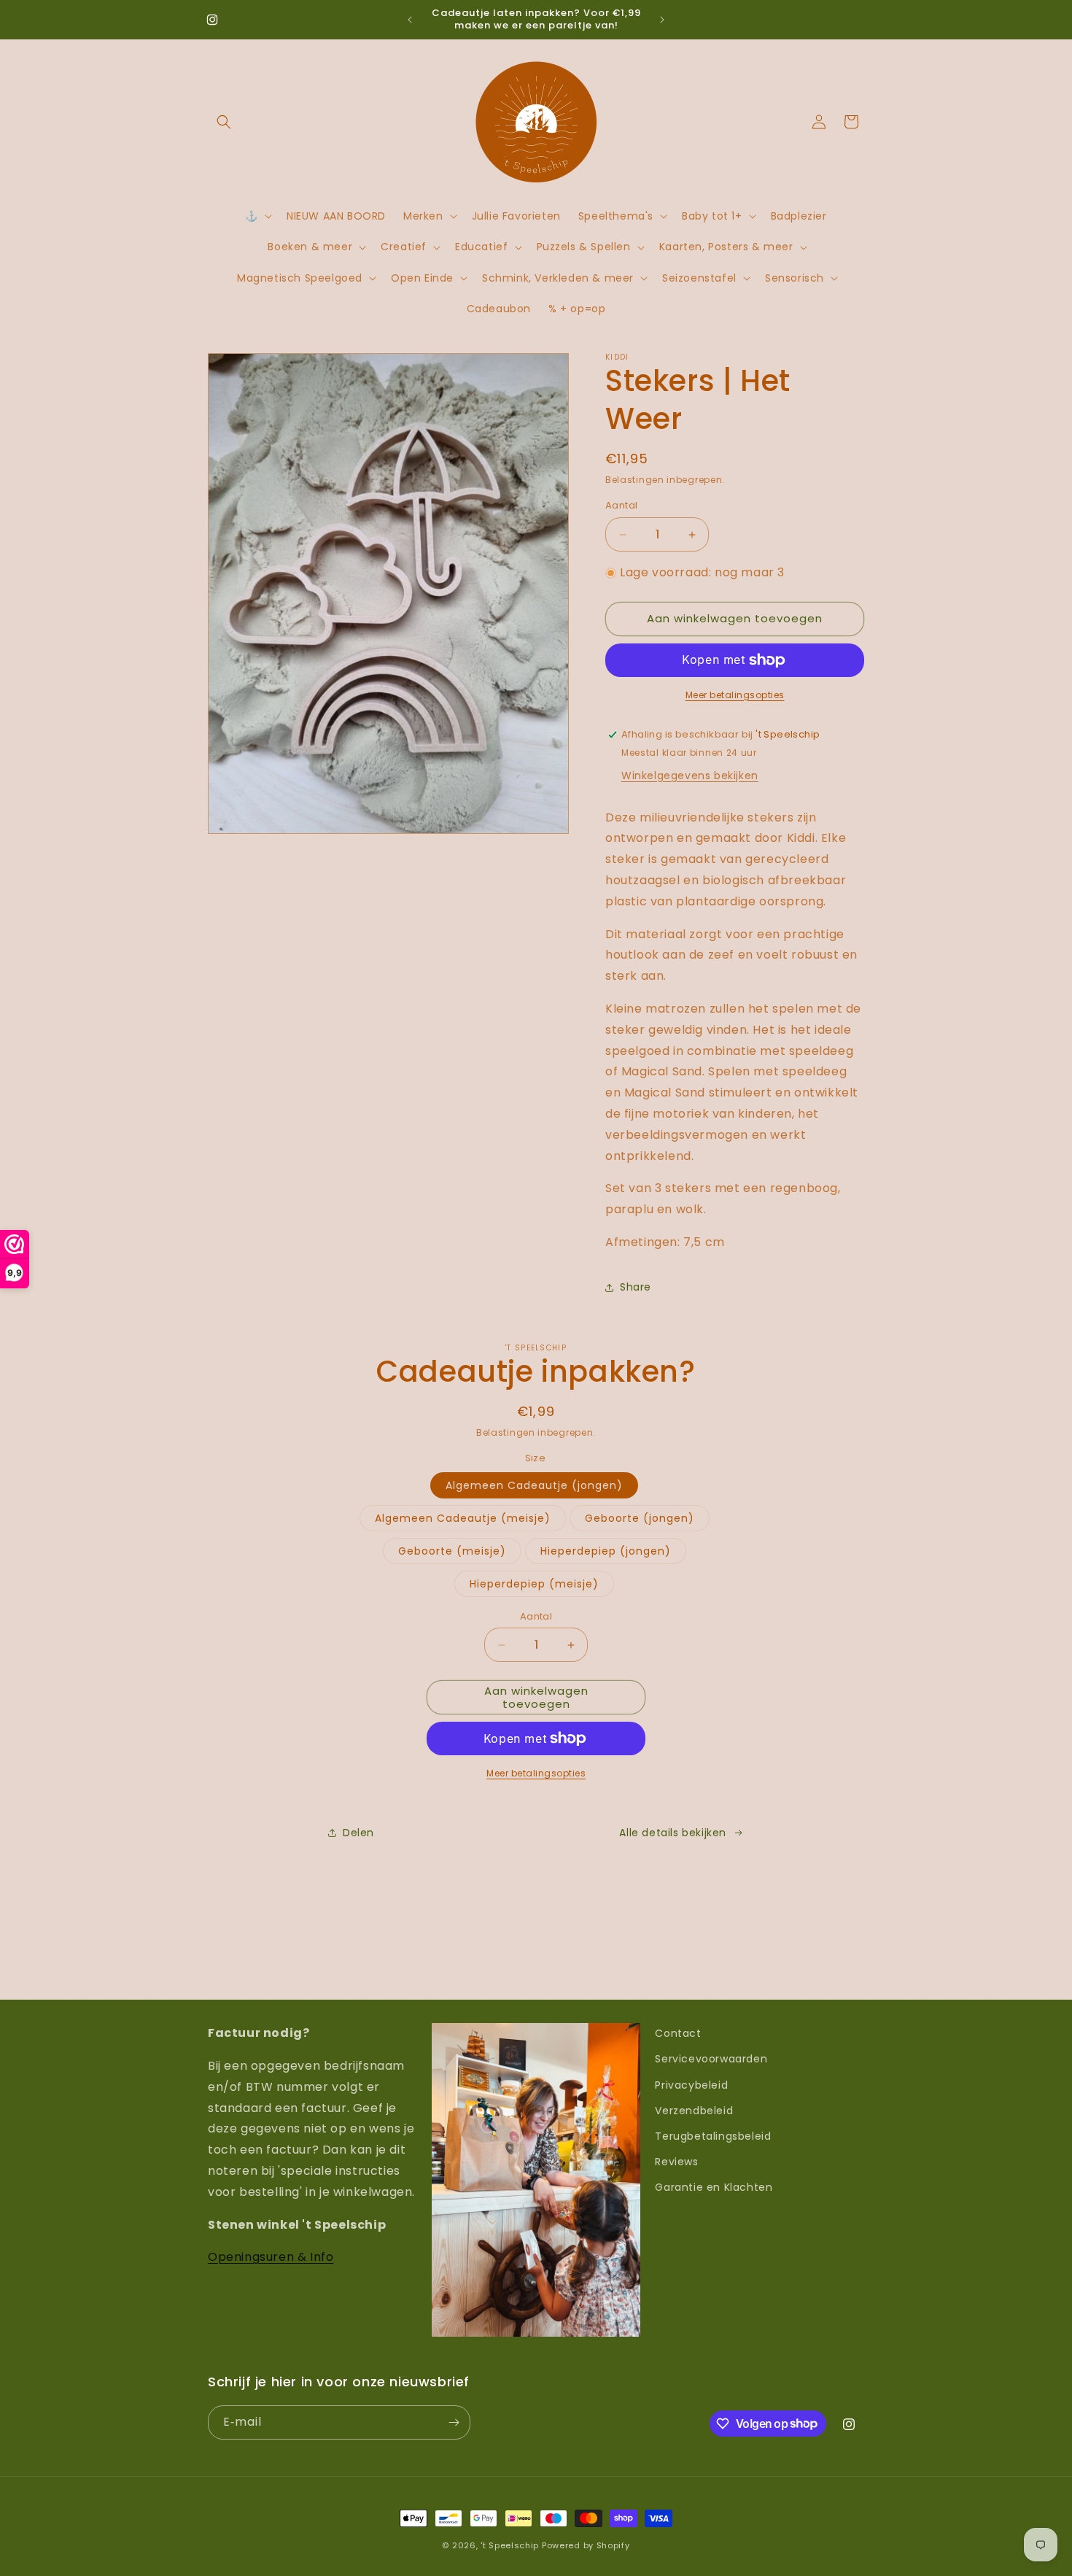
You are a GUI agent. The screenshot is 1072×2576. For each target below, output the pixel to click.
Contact (678, 2033)
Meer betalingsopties (735, 695)
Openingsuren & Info (271, 2257)
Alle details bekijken (673, 1833)
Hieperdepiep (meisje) (534, 1584)
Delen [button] (358, 1833)
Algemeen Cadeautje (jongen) (534, 1485)
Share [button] (636, 1287)
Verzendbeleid (694, 2111)
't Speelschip (510, 2545)
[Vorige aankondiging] (410, 20)
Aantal (621, 506)
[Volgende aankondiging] (662, 20)
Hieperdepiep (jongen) (606, 1551)
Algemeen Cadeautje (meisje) (463, 1518)
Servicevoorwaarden (711, 2059)
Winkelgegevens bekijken (690, 775)
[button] (224, 122)
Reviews (676, 2162)
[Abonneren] (454, 2422)
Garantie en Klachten (714, 2187)
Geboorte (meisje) (452, 1551)
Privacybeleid (691, 2085)
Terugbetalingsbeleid (713, 2136)
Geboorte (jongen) (640, 1518)
